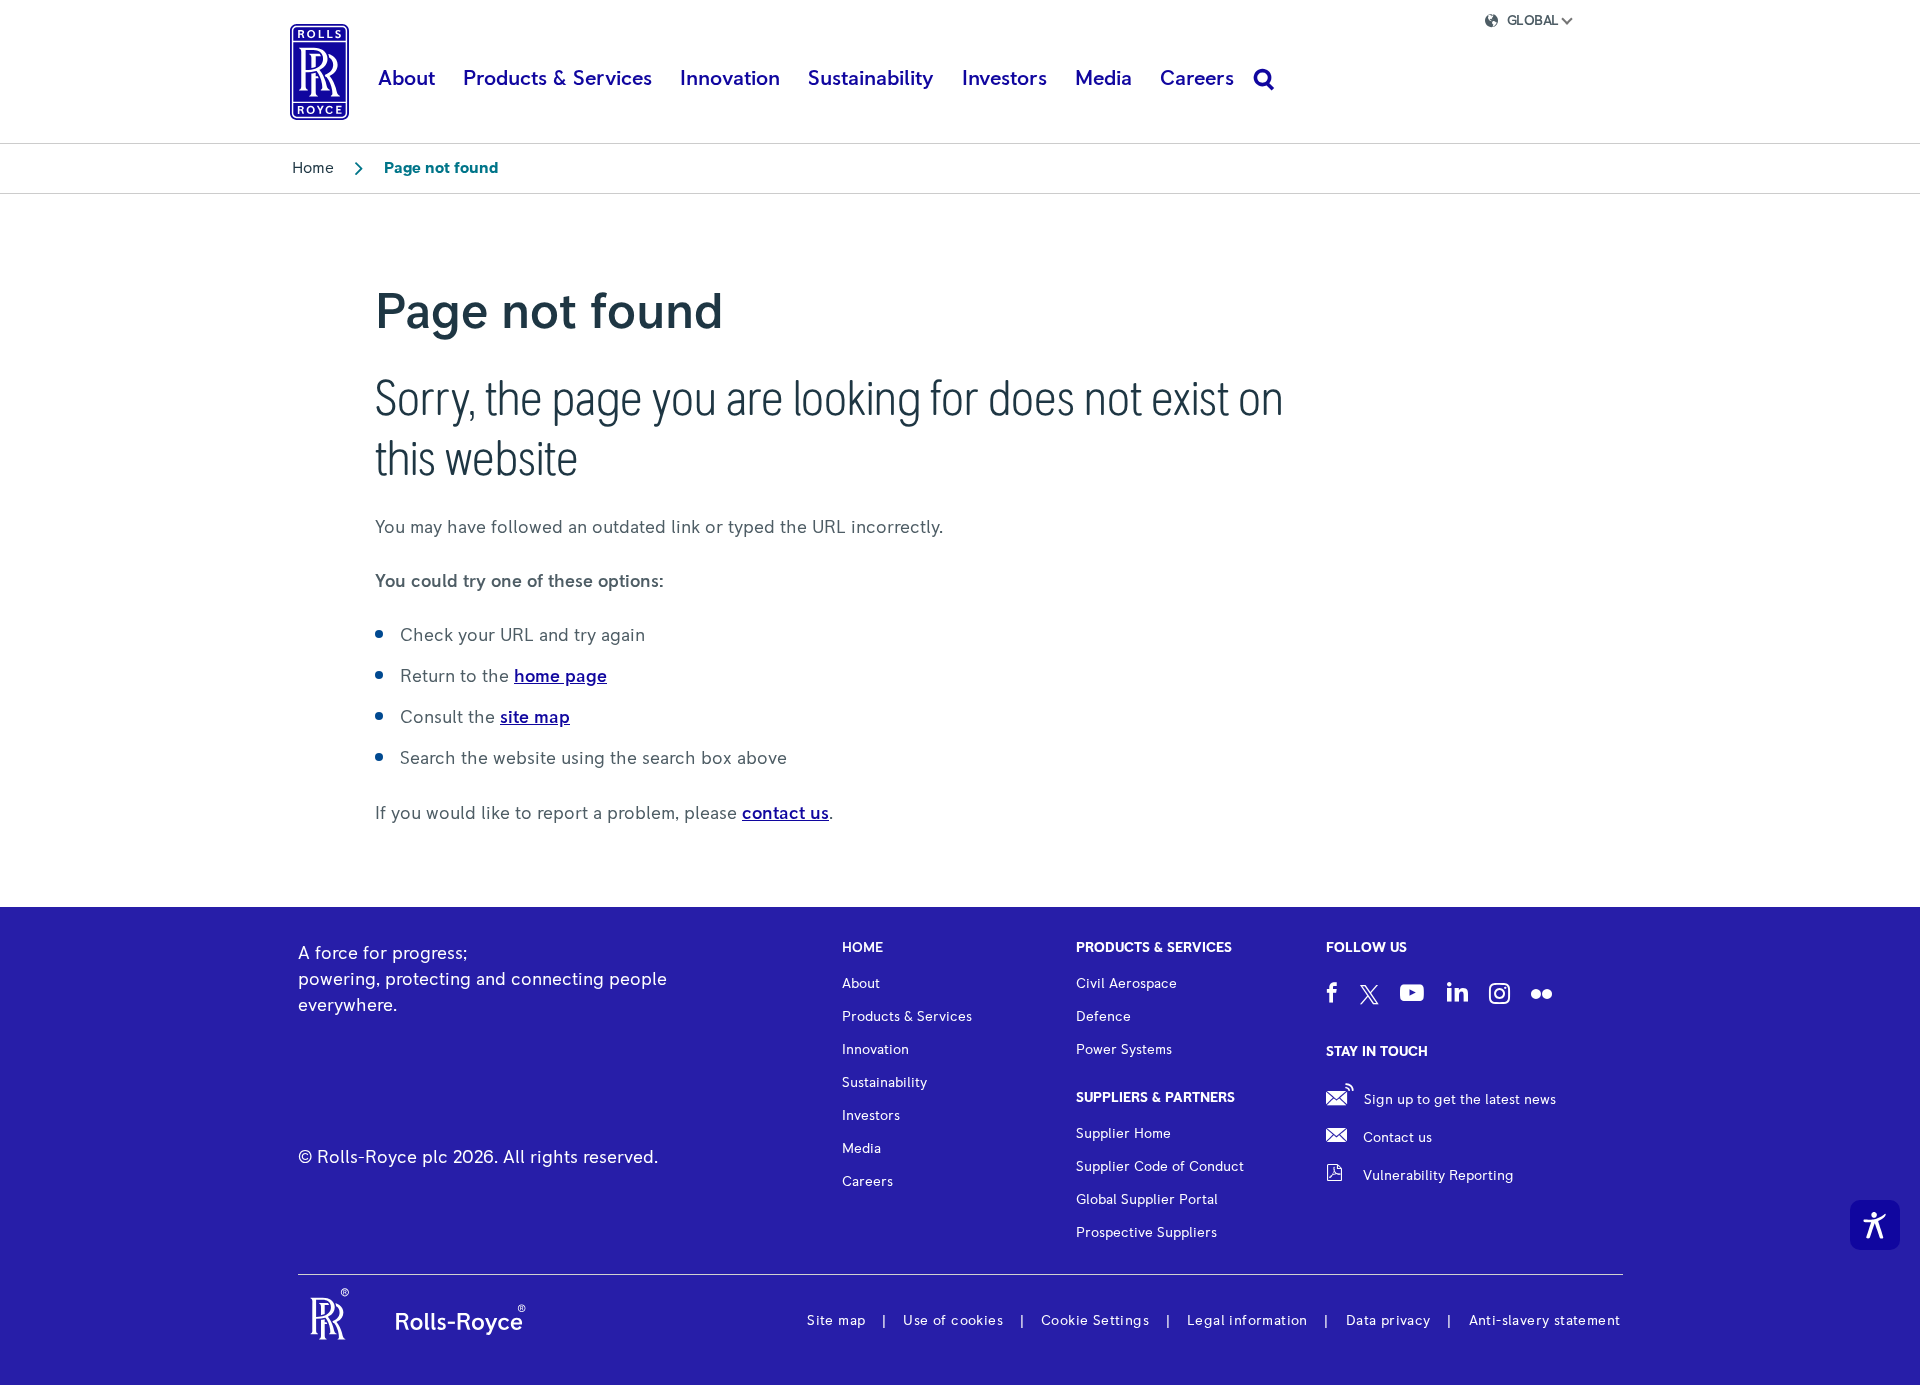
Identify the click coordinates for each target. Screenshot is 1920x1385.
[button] (1546, 24)
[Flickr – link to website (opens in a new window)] (1541, 996)
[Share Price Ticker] (1396, 23)
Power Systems (1124, 1050)
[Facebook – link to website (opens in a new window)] (1332, 995)
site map (535, 718)
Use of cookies (953, 1321)
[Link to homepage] (319, 72)
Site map (836, 1321)
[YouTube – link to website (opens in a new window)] (1412, 996)
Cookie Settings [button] (1095, 1321)
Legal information (1247, 1321)
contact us (785, 814)
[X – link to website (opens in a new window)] (1369, 996)
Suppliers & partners (1155, 1098)
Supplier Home (1123, 1134)
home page (560, 677)
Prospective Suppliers (1146, 1233)
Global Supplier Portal (1147, 1200)
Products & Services (1154, 948)
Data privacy (1388, 1321)
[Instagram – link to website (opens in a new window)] (1499, 996)
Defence (1103, 1017)
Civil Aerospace (1126, 984)
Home (313, 168)
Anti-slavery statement (1545, 1321)
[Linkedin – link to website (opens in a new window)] (1457, 994)
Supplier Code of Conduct (1160, 1167)
